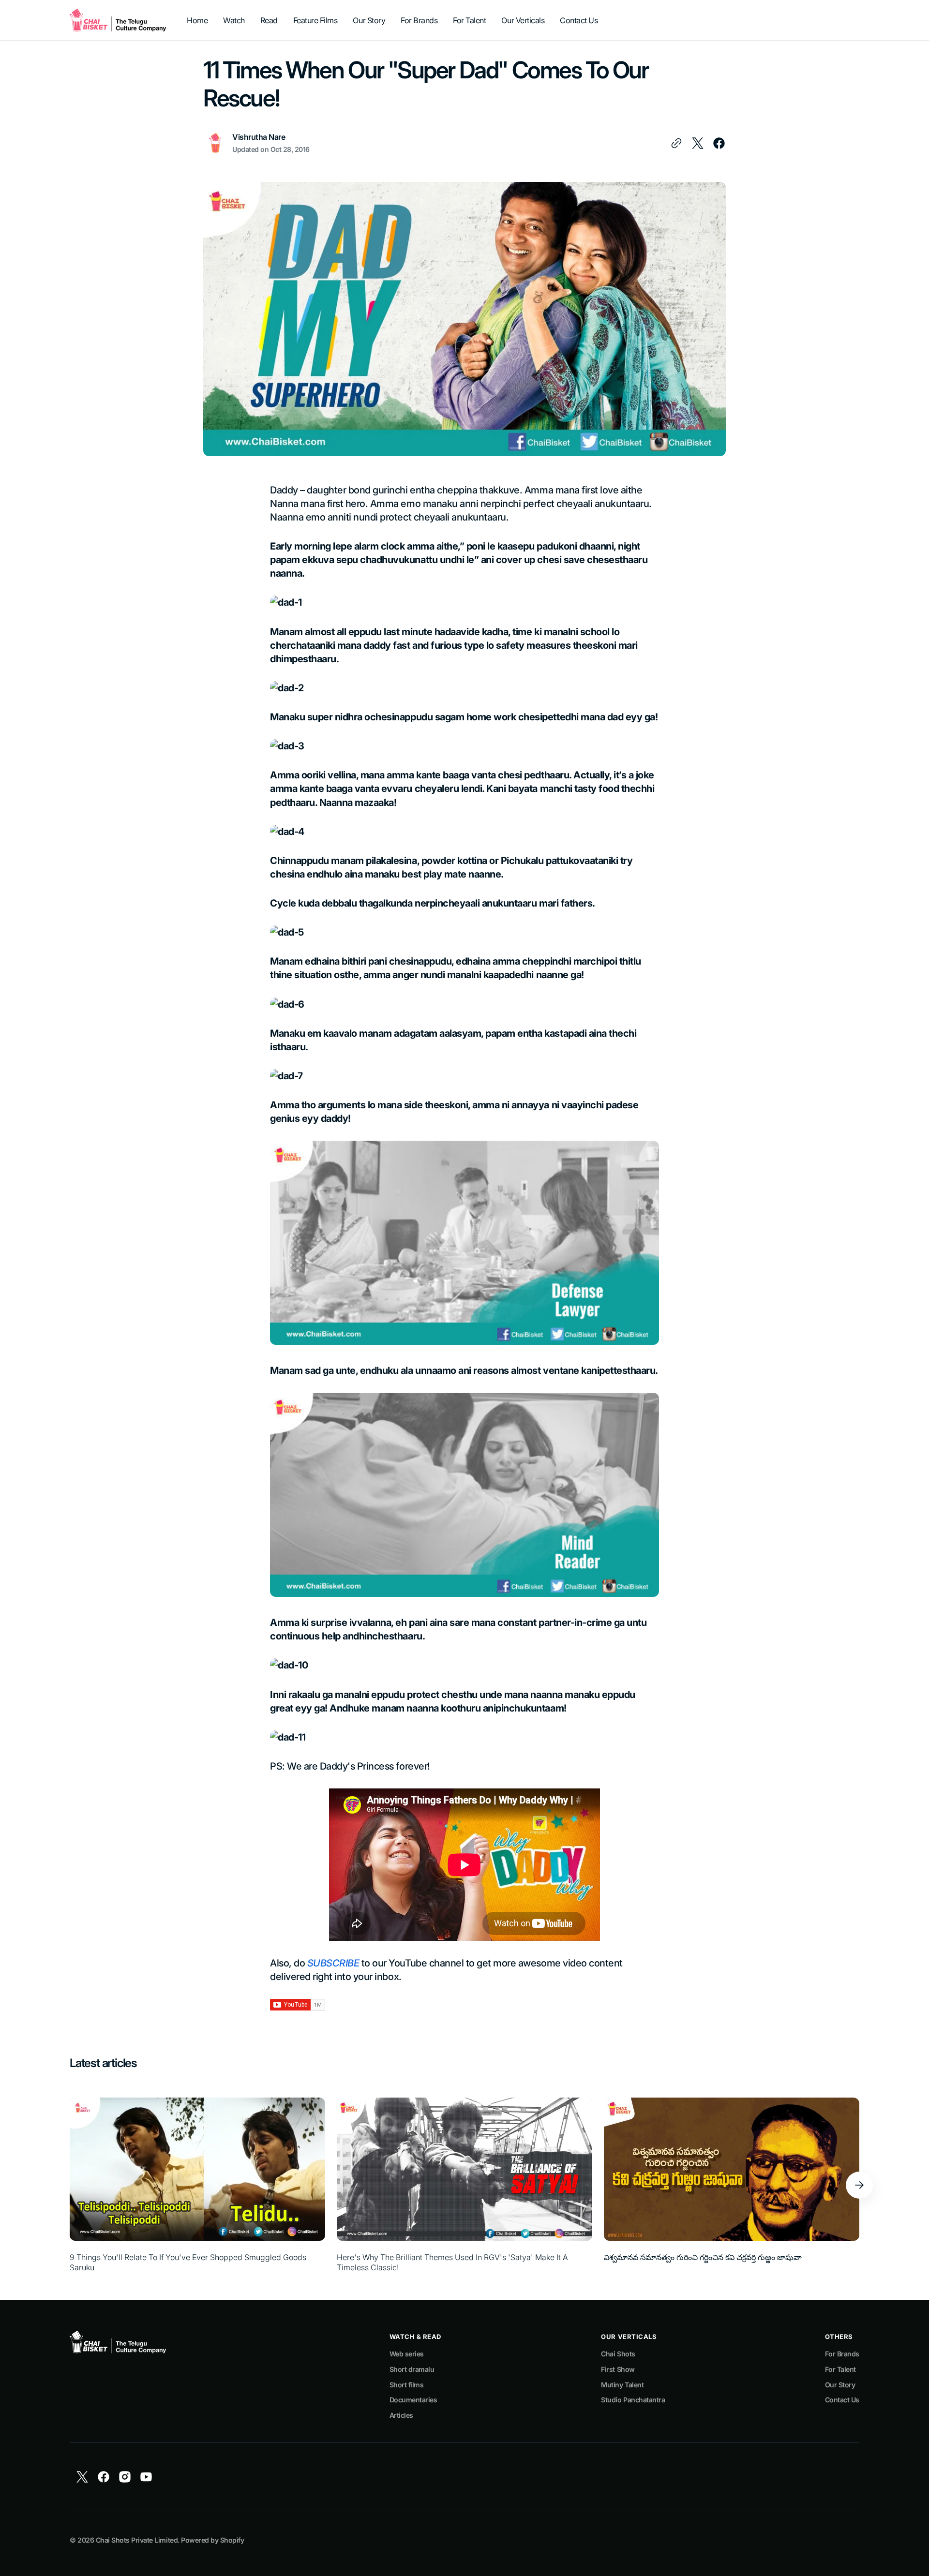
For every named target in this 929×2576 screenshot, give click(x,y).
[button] (859, 2185)
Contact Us (842, 2400)
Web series (407, 2354)
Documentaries (413, 2400)
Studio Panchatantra (633, 2400)
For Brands (842, 2354)
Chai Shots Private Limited (137, 2540)
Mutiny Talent (622, 2385)
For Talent (840, 2369)
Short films (407, 2385)
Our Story (840, 2385)
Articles (401, 2415)
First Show (618, 2369)
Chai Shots (618, 2354)
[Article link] (197, 2185)
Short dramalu (412, 2369)
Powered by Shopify (212, 2540)
